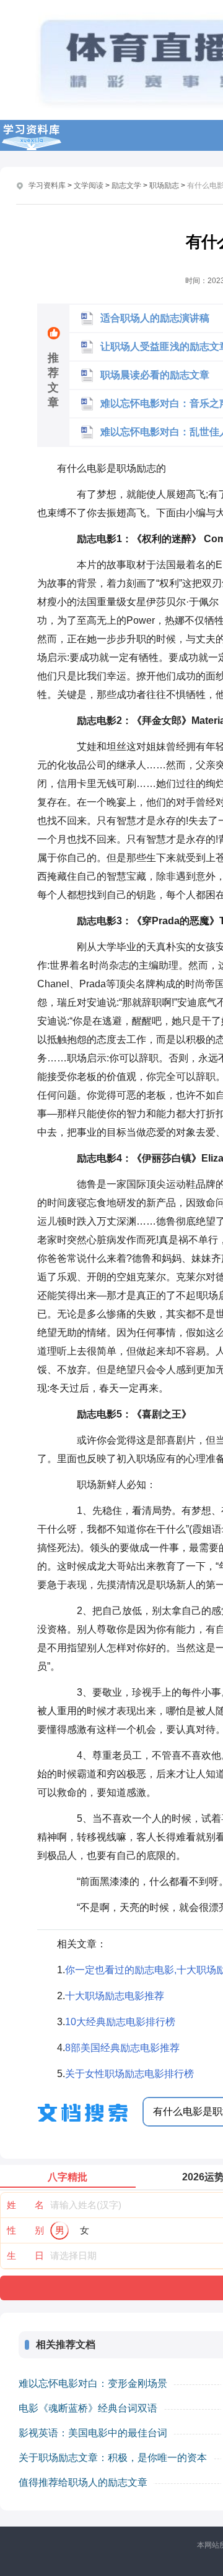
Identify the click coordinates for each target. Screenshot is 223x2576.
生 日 (25, 2255)
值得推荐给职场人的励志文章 (83, 2482)
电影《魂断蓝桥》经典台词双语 (88, 2408)
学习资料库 (47, 185)
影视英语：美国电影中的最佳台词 (93, 2433)
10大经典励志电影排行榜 (120, 2022)
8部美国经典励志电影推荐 (122, 2048)
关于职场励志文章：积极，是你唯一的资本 (113, 2458)
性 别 (25, 2230)
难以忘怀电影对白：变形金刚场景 (93, 2383)
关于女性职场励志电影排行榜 (129, 2074)
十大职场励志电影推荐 (115, 1996)
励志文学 (126, 185)
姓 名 (25, 2205)
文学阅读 (89, 185)
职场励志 (164, 185)
